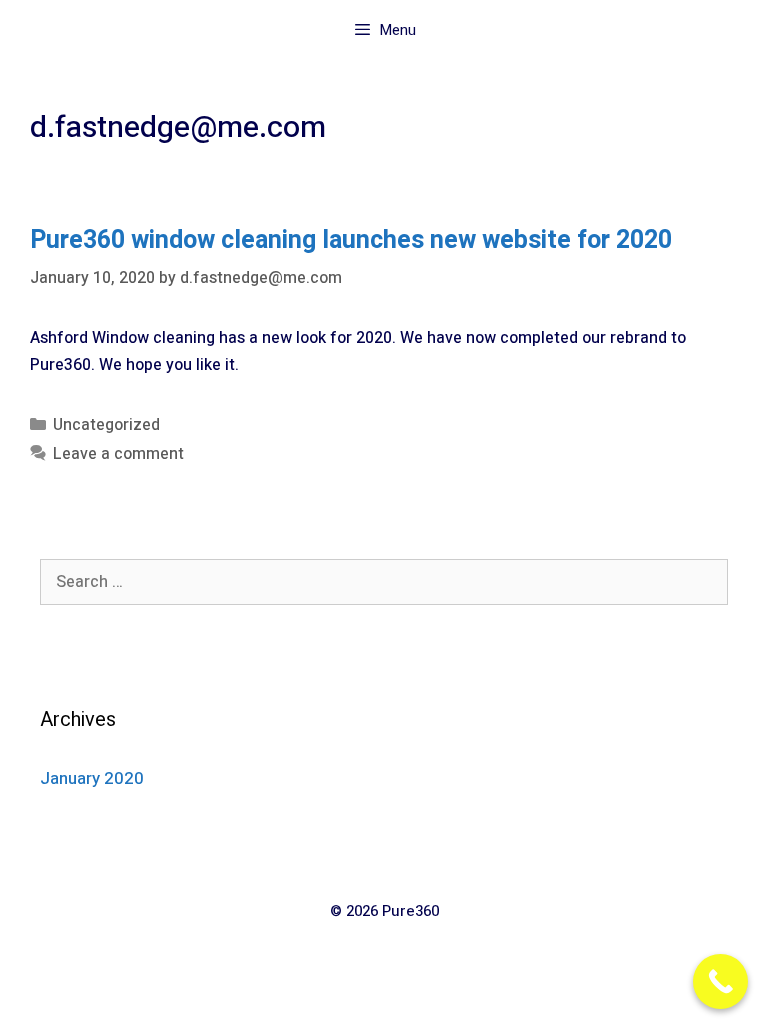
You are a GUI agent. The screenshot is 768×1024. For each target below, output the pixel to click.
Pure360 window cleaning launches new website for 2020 (351, 240)
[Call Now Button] (720, 981)
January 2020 (92, 778)
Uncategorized (106, 425)
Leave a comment (118, 454)
